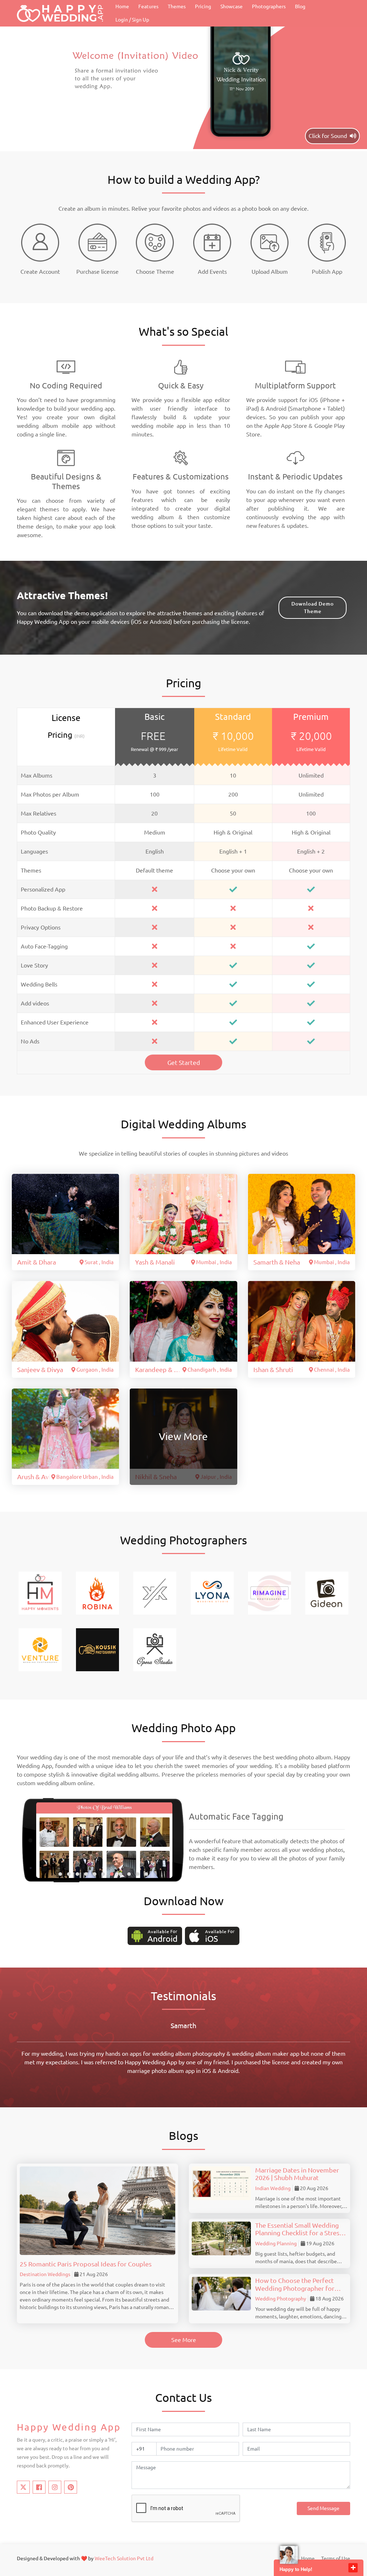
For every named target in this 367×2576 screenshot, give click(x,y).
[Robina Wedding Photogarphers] (97, 1593)
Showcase (232, 6)
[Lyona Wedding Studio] (212, 1593)
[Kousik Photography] (97, 1649)
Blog (300, 6)
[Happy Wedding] (60, 13)
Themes (177, 6)
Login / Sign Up (132, 20)
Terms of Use (336, 2558)
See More (184, 2340)
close (353, 2568)
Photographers (269, 6)
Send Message (323, 2508)
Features (148, 6)
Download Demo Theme (313, 608)
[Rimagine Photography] (270, 1593)
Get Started (184, 1063)
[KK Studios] (155, 1593)
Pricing (203, 6)
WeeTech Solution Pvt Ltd (124, 2558)
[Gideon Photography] (327, 1593)
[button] (60, 1874)
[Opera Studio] (155, 1649)
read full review (300, 2071)
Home (122, 6)
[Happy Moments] (40, 1593)
